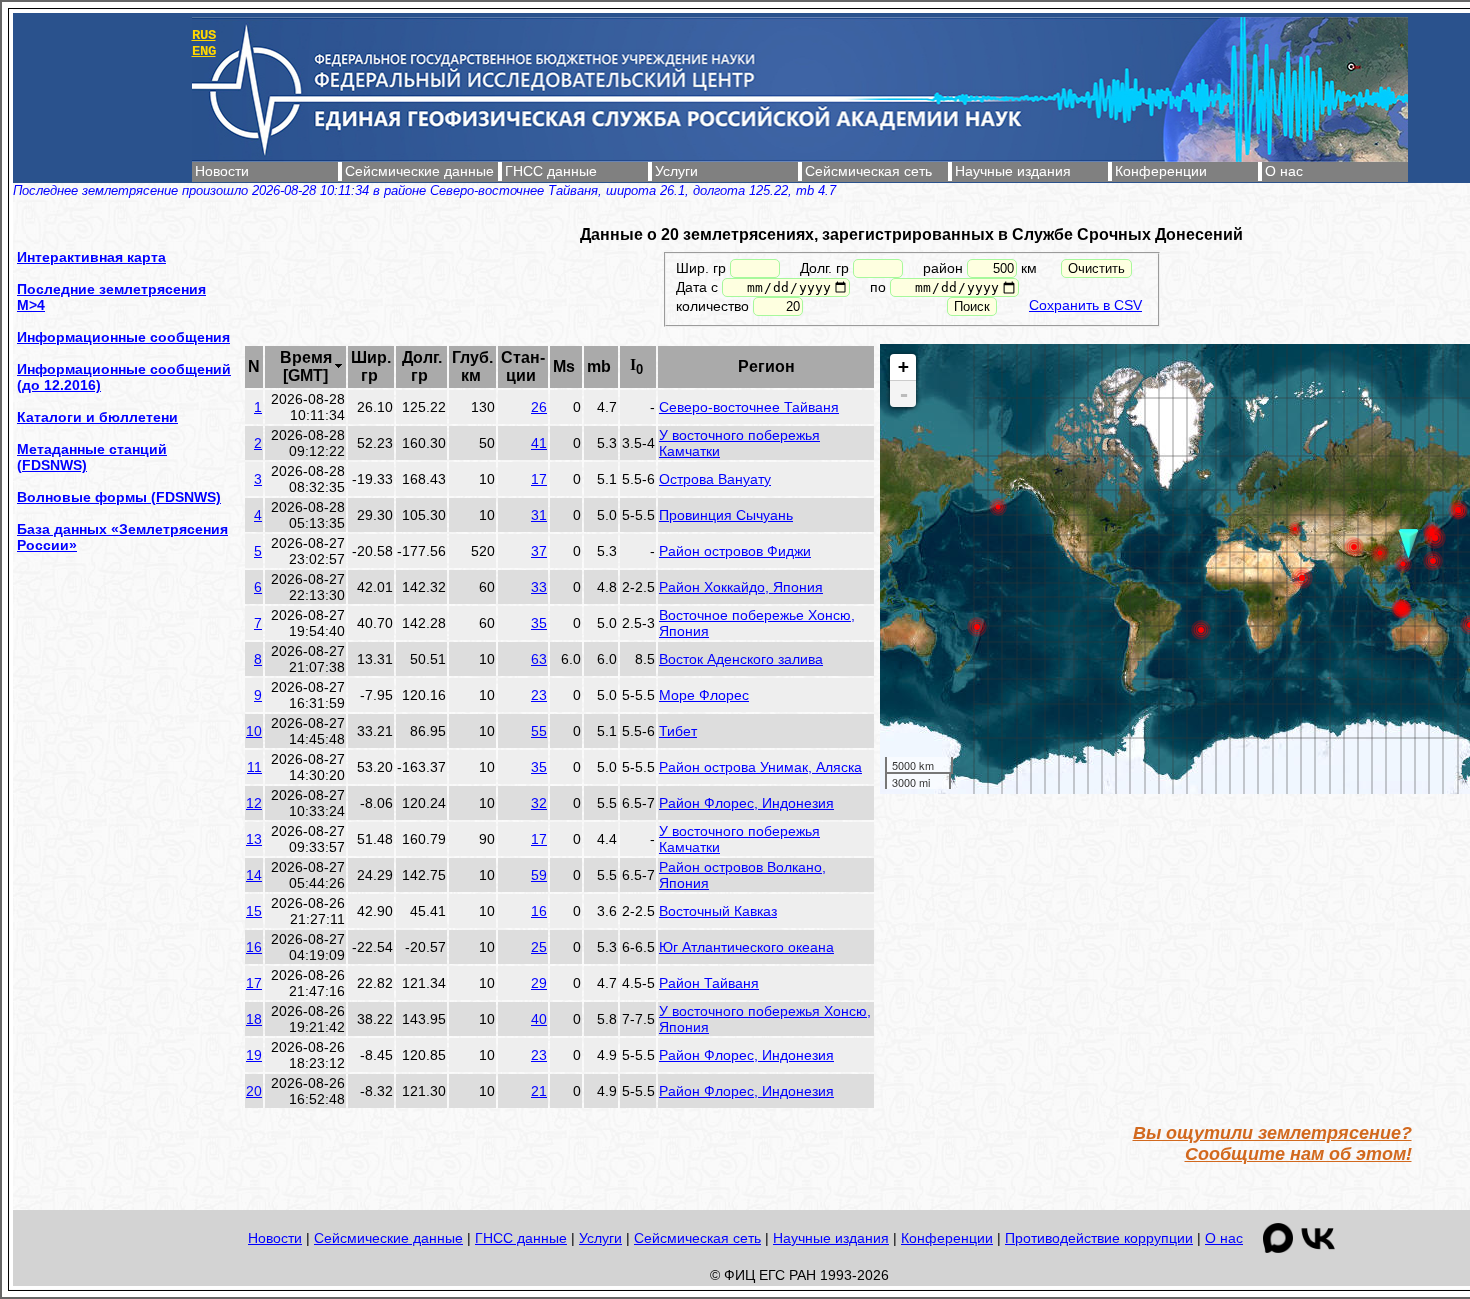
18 (254, 1019)
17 (539, 479)
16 (539, 911)
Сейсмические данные (419, 171)
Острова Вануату (715, 479)
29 (539, 983)
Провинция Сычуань (726, 515)
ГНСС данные (551, 171)
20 (254, 1091)
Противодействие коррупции (1099, 1238)
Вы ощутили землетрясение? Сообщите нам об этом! (1272, 1143)
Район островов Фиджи (735, 551)
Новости (222, 171)
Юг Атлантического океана (746, 947)
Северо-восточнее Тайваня (749, 407)
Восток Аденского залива (741, 659)
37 (539, 551)
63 (539, 659)
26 (539, 407)
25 (539, 947)
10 (254, 731)
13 (254, 839)
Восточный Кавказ (718, 911)
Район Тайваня (709, 983)
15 (254, 911)
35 (539, 623)
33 (539, 587)
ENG (204, 51)
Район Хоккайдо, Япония (741, 587)
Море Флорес (704, 695)
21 (539, 1091)
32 (539, 803)
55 (539, 731)
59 (539, 875)
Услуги (676, 171)
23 (539, 695)
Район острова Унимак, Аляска (760, 767)
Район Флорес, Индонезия (746, 803)
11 (254, 767)
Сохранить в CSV (1085, 305)
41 (539, 443)
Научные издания (1013, 171)
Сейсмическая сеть (868, 171)
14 (254, 875)
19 (254, 1055)
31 (539, 515)
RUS (204, 35)
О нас (1284, 171)
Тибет (678, 731)
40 (539, 1019)
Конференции (1161, 171)
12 (254, 803)
